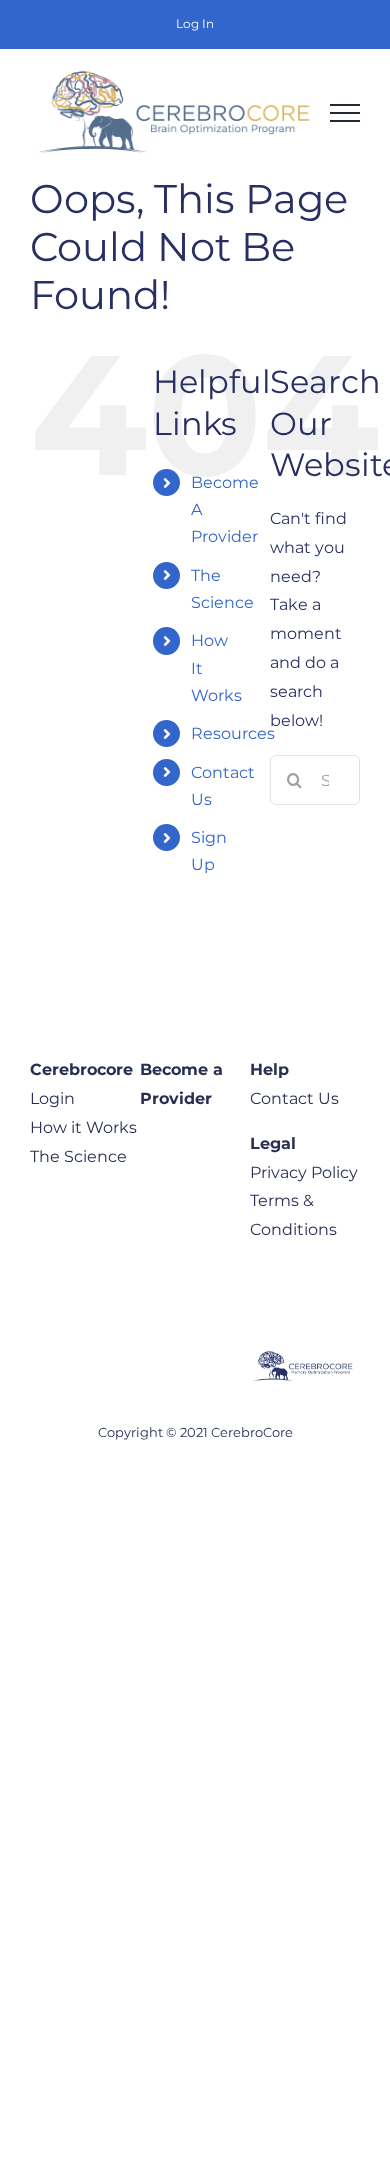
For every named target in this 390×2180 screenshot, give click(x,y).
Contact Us (294, 1098)
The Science (78, 1156)
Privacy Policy (304, 1172)
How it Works (83, 1127)
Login (52, 1098)
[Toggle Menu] (345, 113)
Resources (233, 733)
